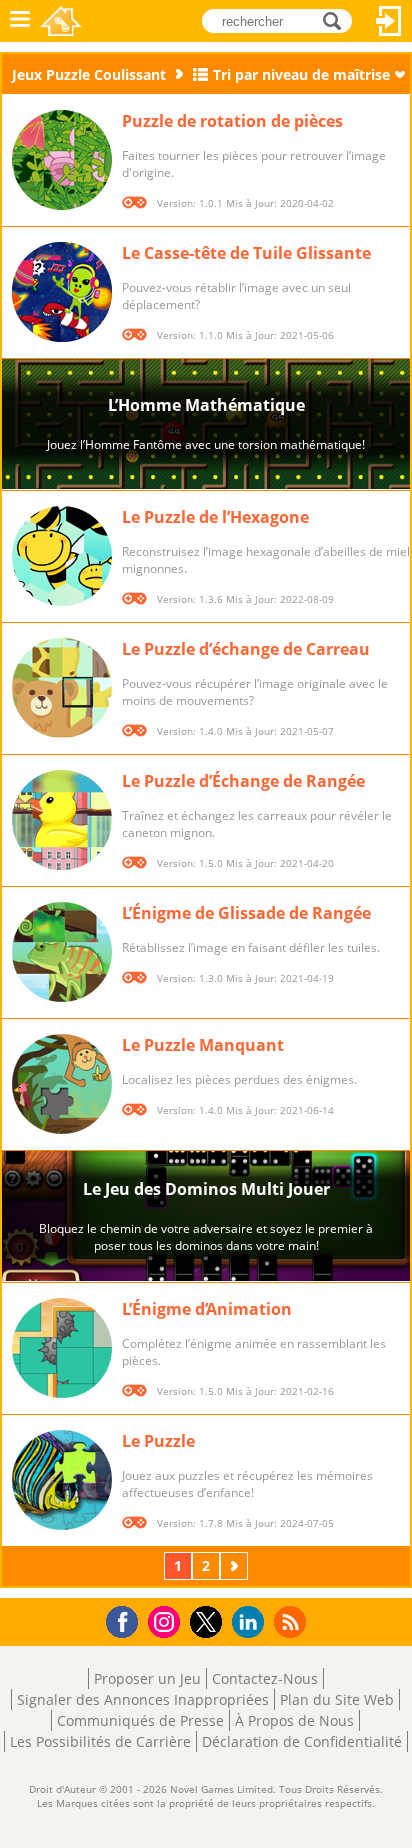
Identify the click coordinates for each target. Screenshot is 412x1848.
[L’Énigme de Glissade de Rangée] (62, 952)
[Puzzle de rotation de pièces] (62, 160)
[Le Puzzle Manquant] (62, 1084)
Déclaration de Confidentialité (302, 1741)
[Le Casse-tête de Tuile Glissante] (62, 292)
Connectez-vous (389, 21)
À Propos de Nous (294, 1720)
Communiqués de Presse (140, 1720)
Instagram (167, 1620)
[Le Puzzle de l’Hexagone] (62, 556)
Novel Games (61, 21)
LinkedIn (251, 1622)
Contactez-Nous (265, 1678)
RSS (292, 1621)
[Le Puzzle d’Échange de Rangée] (62, 820)
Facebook (127, 1619)
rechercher (337, 19)
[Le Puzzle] (62, 1480)
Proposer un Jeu (147, 1678)
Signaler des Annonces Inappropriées (143, 1699)
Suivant (236, 1565)
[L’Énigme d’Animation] (62, 1348)
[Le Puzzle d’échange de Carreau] (62, 688)
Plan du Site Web (337, 1699)
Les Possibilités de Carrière (100, 1741)
